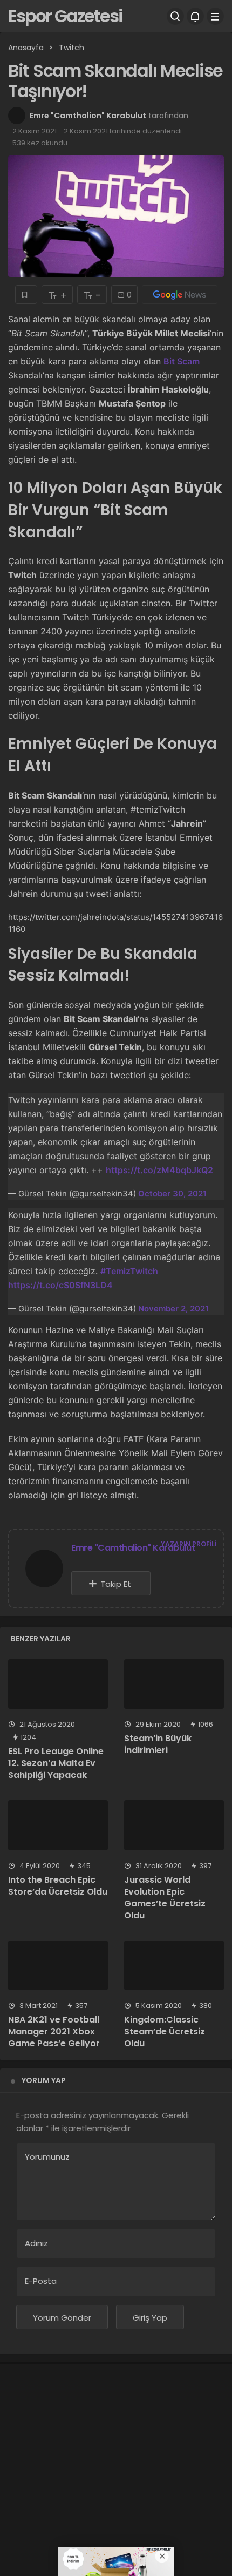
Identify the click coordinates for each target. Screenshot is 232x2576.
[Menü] (215, 16)
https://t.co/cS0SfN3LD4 (60, 1285)
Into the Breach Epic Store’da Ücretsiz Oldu (58, 1886)
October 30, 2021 (172, 1194)
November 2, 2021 (173, 1309)
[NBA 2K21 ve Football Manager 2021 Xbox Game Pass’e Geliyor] (58, 1966)
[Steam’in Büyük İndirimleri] (174, 1684)
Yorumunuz (47, 2157)
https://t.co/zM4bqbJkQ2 (159, 1170)
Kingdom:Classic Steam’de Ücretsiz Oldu (165, 2031)
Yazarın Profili (189, 1544)
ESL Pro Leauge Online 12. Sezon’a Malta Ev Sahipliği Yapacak (56, 1763)
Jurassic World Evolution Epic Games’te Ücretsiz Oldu (165, 1898)
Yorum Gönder (62, 2318)
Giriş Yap (150, 2318)
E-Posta (41, 2281)
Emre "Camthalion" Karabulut (88, 116)
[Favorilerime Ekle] (26, 295)
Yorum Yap (44, 2080)
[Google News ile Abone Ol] (180, 295)
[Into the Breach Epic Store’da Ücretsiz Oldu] (58, 1825)
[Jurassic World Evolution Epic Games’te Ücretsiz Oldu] (174, 1825)
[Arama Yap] (175, 16)
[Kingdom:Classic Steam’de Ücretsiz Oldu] (174, 1966)
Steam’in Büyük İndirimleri (158, 1744)
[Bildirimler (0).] (195, 16)
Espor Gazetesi (65, 16)
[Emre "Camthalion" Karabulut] (44, 1570)
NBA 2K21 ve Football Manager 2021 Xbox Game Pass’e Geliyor (54, 2031)
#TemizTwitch (129, 1271)
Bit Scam (182, 361)
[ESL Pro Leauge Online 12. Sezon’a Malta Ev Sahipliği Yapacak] (58, 1684)
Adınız (36, 2243)
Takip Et (116, 1584)
